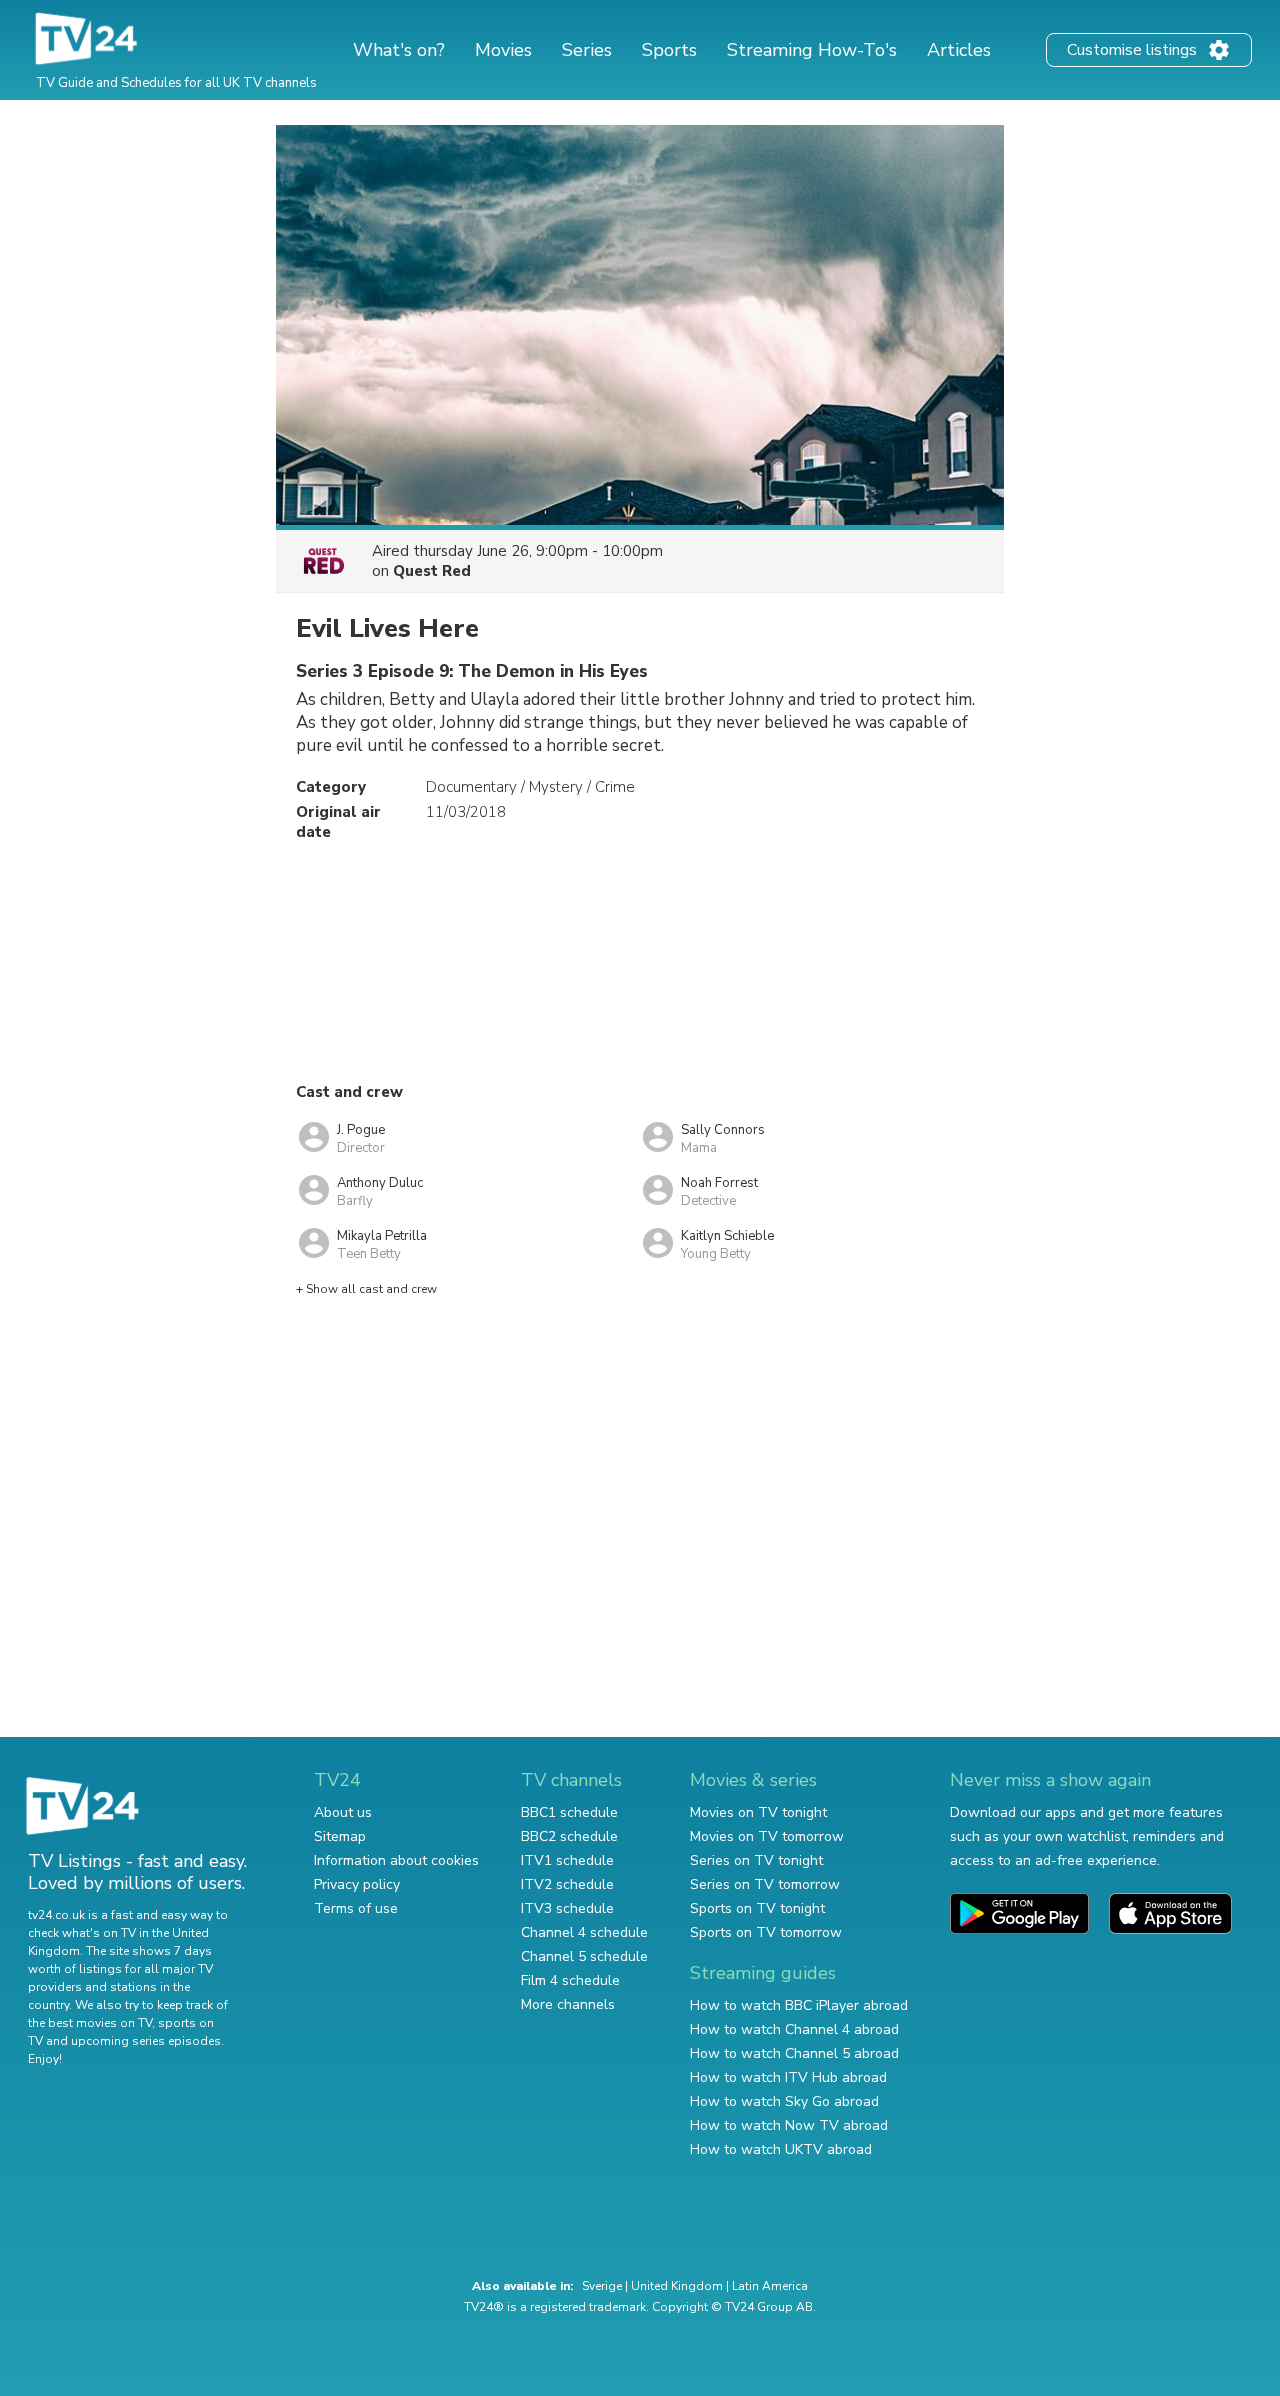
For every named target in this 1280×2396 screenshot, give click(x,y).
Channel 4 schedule (584, 1932)
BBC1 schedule (569, 1812)
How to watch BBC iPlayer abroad (799, 2005)
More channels (568, 2004)
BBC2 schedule (569, 1836)
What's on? (399, 50)
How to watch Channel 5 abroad (794, 2053)
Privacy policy (357, 1884)
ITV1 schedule (567, 1860)
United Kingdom (677, 2286)
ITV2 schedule (567, 1884)
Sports (669, 50)
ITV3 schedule (567, 1908)
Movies (503, 50)
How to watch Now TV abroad (789, 2125)
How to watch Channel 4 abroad (794, 2029)
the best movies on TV (90, 2023)
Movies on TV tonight (758, 1812)
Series (587, 50)
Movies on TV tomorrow (767, 1836)
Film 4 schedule (570, 1980)
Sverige (602, 2286)
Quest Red (432, 571)
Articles (959, 50)
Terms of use (356, 1908)
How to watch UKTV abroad (781, 2149)
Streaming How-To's (812, 50)
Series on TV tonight (756, 1860)
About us (343, 1812)
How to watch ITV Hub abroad (788, 2077)
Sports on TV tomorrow (766, 1932)
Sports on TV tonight (757, 1908)
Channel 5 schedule (584, 1956)
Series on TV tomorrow (765, 1884)
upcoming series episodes (146, 2041)
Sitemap (340, 1836)
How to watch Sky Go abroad (784, 2101)
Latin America (770, 2286)
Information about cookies (396, 1860)
